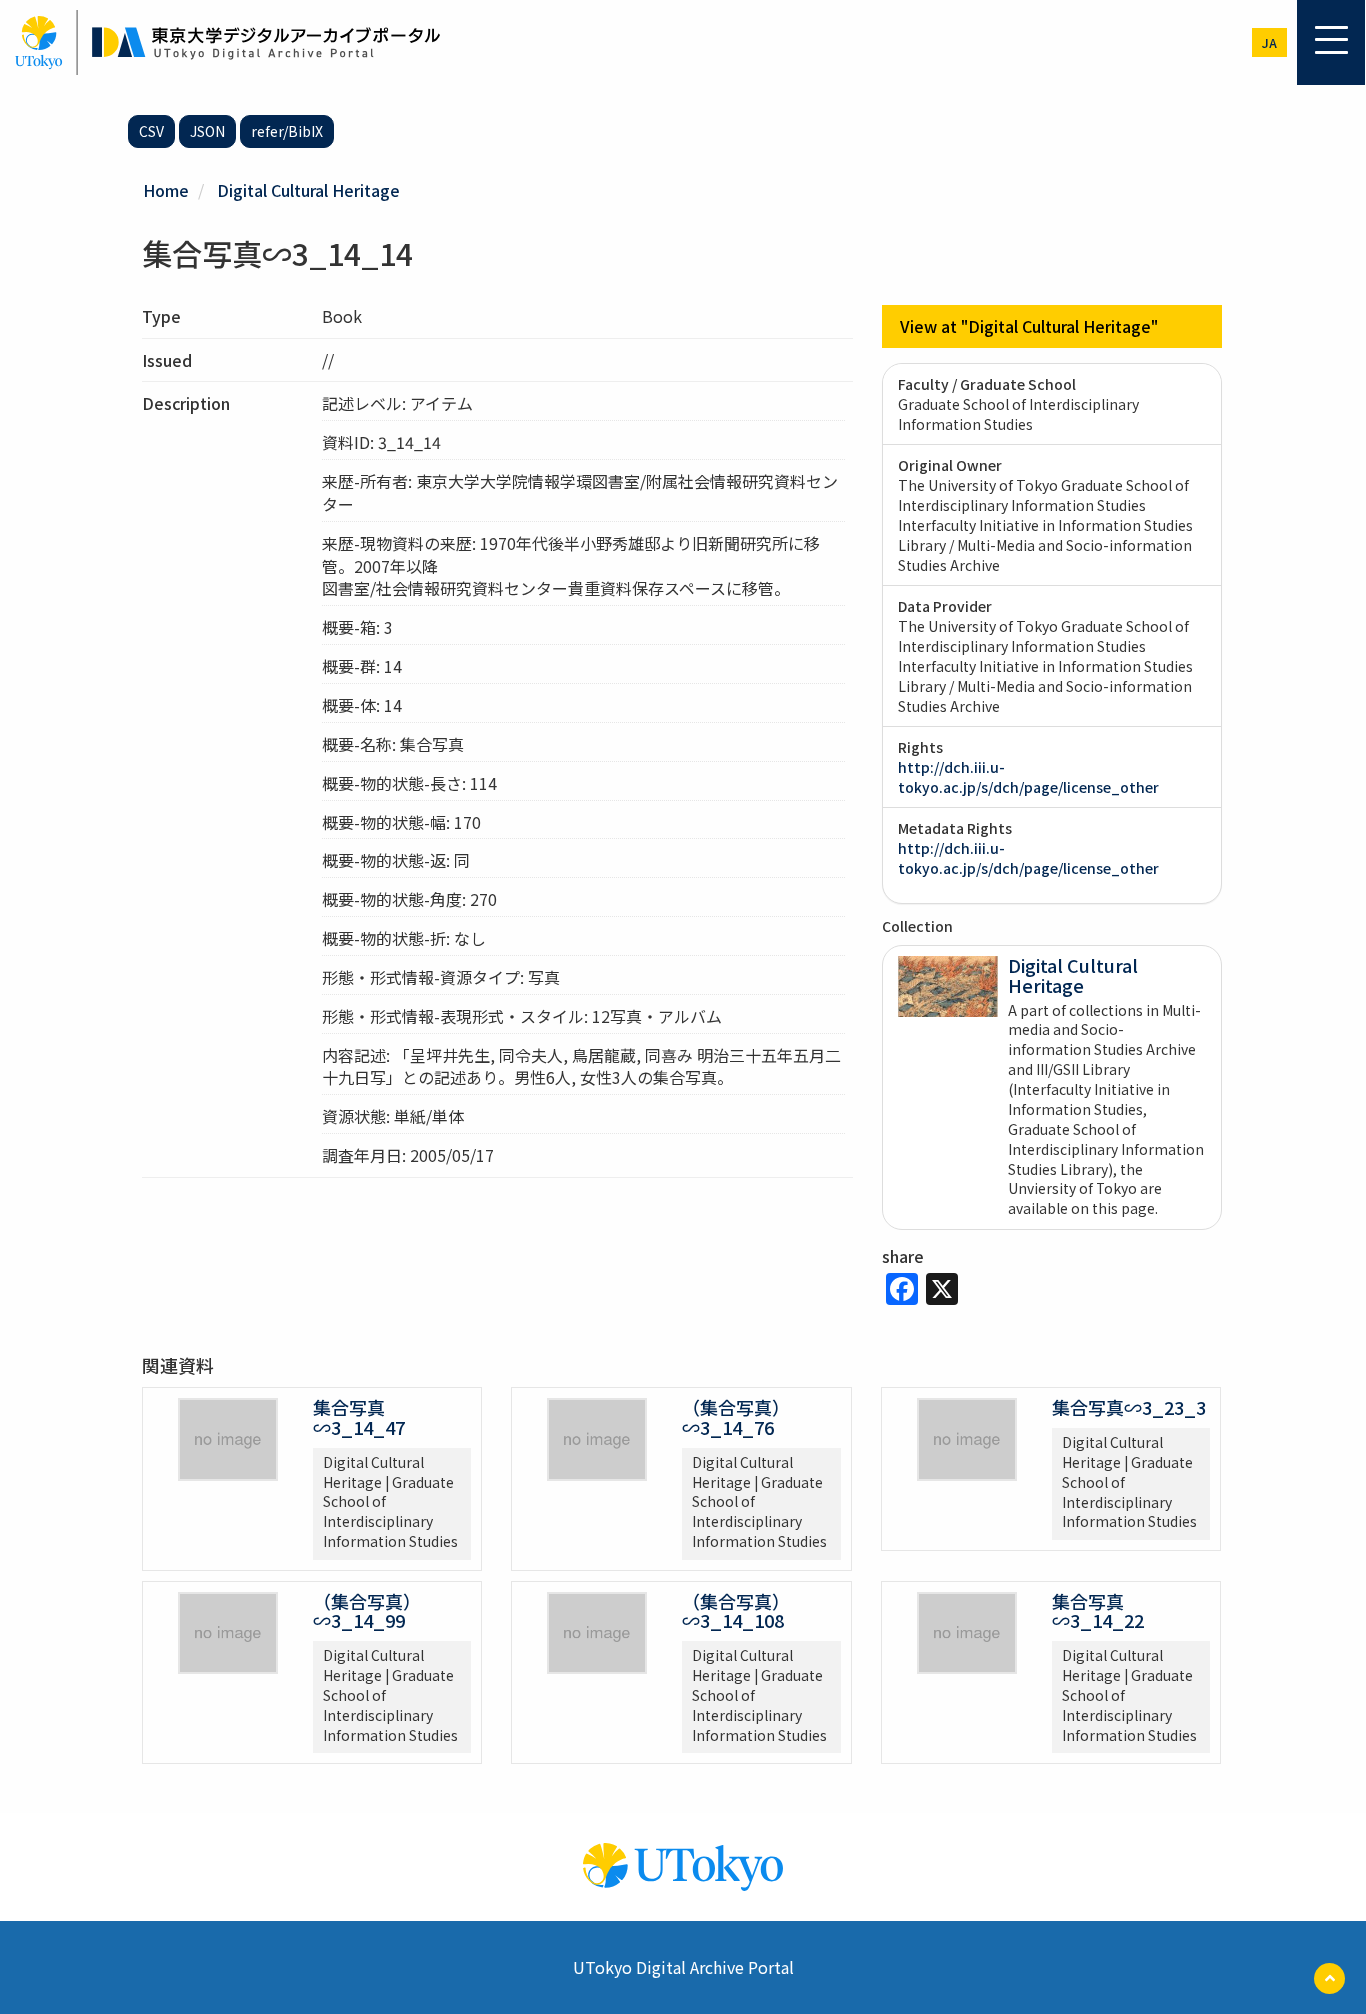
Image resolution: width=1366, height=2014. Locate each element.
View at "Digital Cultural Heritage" (1029, 326)
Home (166, 190)
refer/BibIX (287, 131)
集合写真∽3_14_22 (1098, 1611)
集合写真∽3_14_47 (359, 1417)
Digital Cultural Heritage (308, 190)
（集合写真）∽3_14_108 (736, 1611)
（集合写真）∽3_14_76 (736, 1417)
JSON (207, 131)
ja (1269, 42)
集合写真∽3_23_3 (1129, 1407)
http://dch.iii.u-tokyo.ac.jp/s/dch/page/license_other (1028, 777)
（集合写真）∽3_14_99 (367, 1611)
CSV (151, 131)
